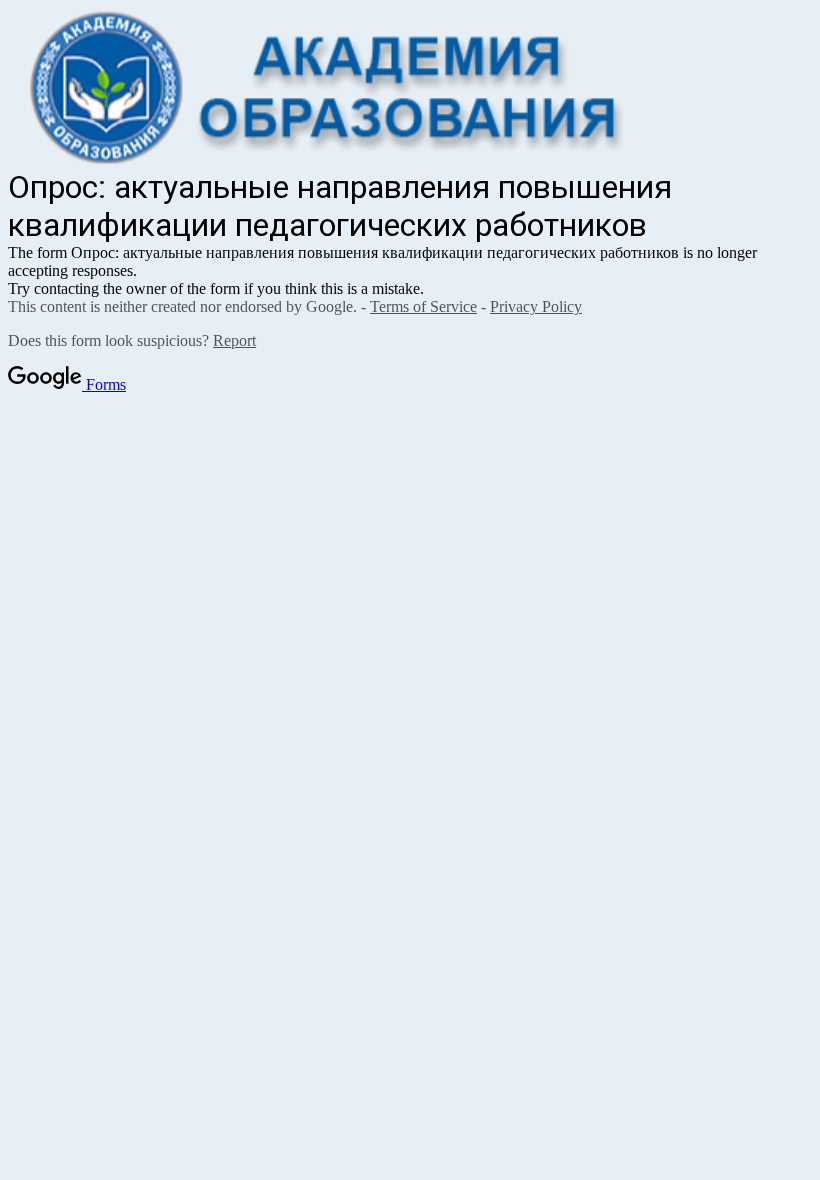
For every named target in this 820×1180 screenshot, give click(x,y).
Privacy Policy (536, 306)
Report (234, 340)
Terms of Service (423, 306)
